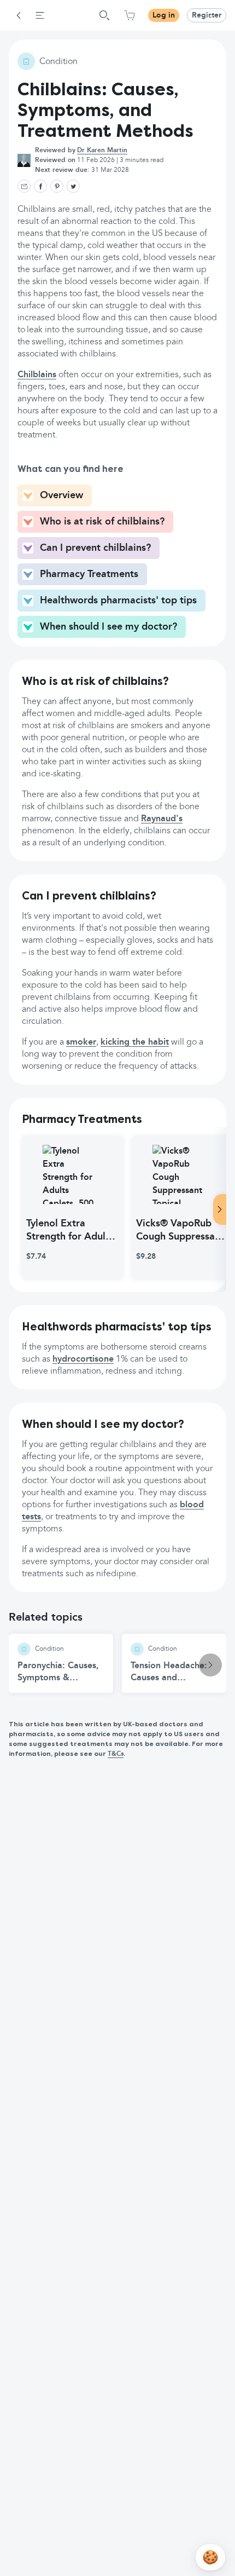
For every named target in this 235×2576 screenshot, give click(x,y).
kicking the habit (135, 1042)
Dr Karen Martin (102, 151)
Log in (164, 15)
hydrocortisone (83, 1359)
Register (207, 15)
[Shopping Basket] (130, 15)
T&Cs (116, 1754)
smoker (81, 1042)
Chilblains (37, 375)
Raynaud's (162, 819)
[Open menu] (40, 15)
